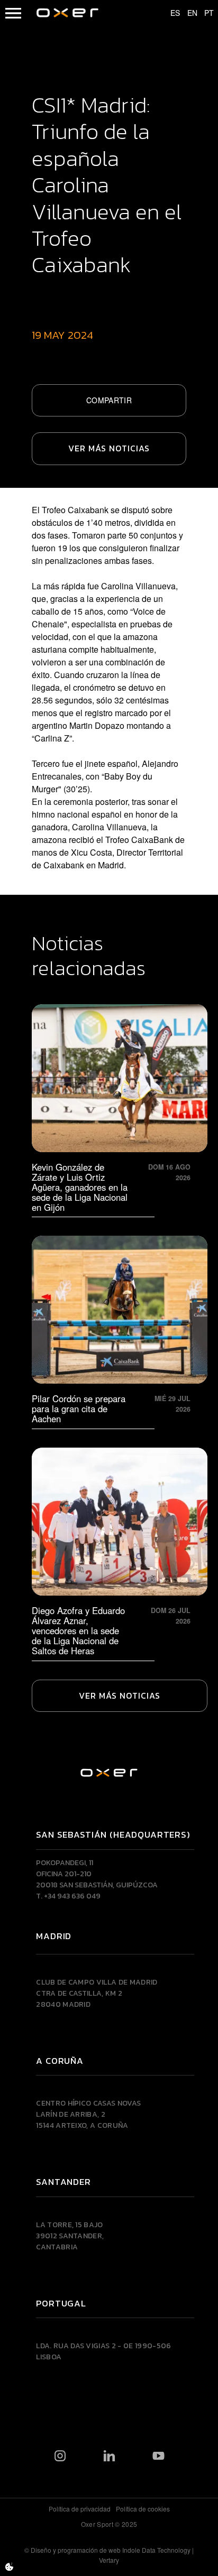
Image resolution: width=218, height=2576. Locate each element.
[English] (187, 13)
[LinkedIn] (109, 2455)
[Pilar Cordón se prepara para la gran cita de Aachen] (120, 1330)
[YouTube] (158, 2455)
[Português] (204, 13)
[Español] (170, 13)
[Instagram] (60, 2455)
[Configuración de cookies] (9, 2567)
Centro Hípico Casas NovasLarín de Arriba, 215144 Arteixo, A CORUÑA (88, 2114)
